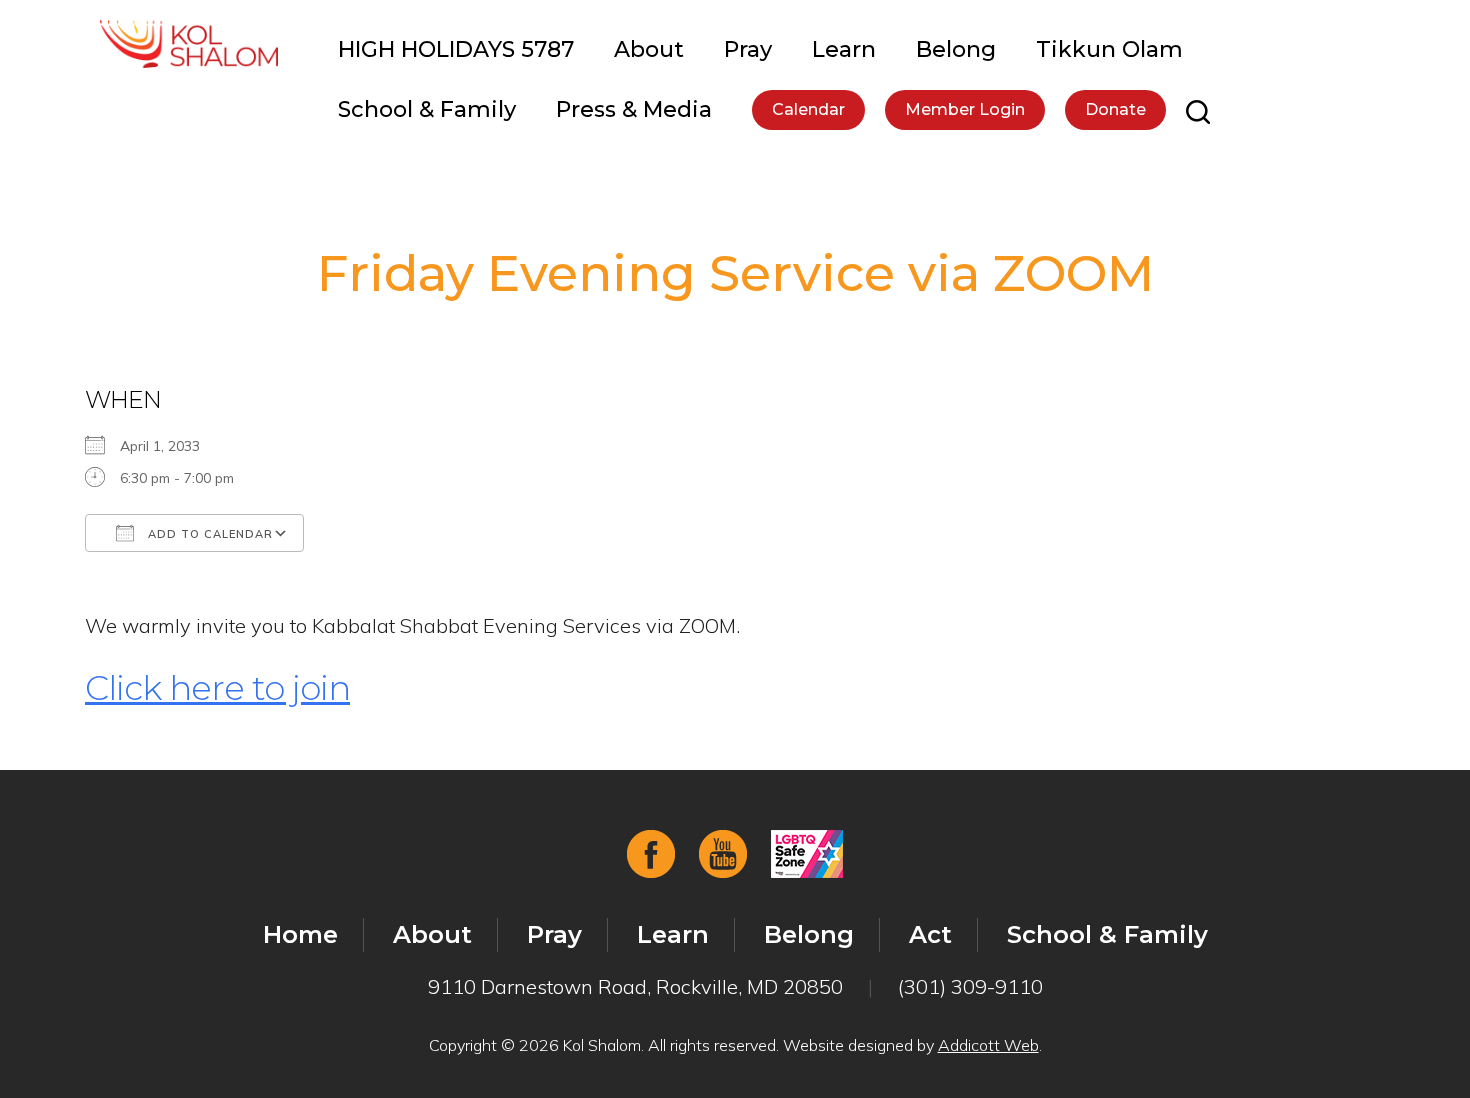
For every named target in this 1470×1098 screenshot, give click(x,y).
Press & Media (634, 109)
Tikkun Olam (1109, 49)
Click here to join (217, 688)
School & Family (427, 109)
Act (930, 934)
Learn (844, 49)
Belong (956, 49)
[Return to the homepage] (189, 44)
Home (300, 934)
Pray (748, 49)
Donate (1115, 109)
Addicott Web (988, 1045)
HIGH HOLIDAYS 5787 (456, 49)
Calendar (808, 109)
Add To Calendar (208, 534)
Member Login (965, 109)
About (649, 49)
